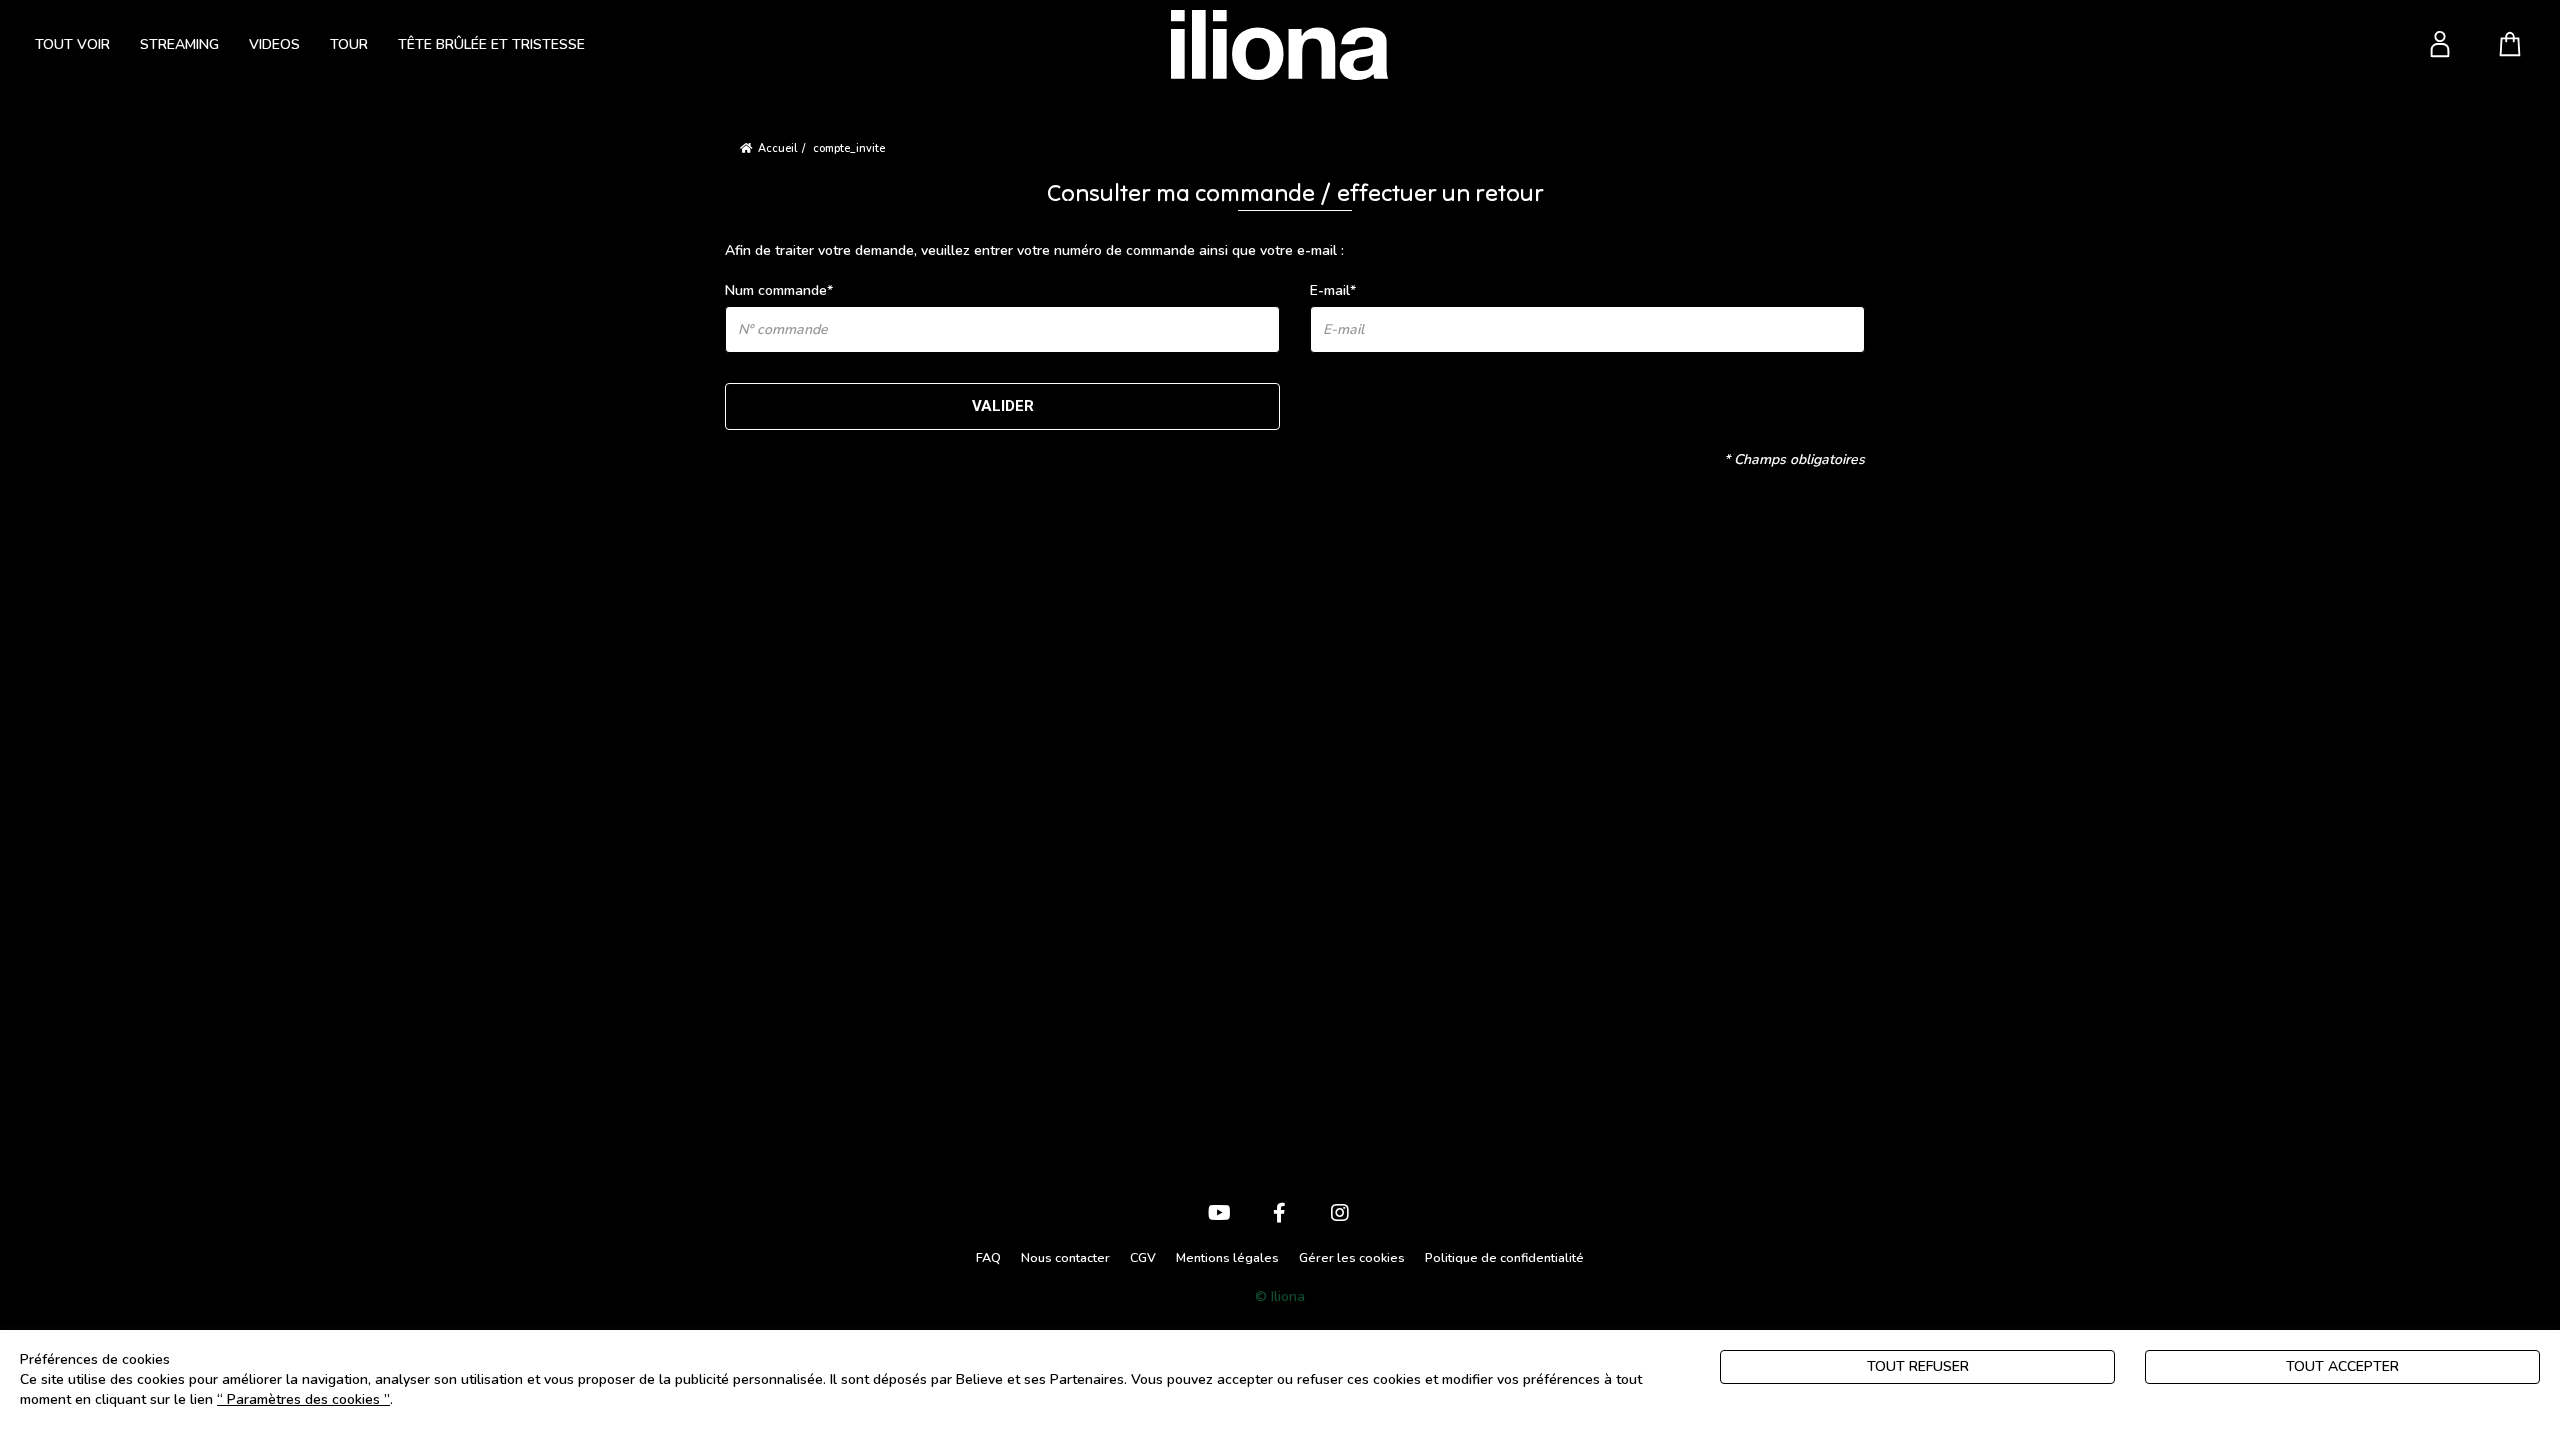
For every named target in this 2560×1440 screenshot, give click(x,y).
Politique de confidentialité (1504, 1257)
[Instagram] (1340, 1214)
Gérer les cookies (1352, 1257)
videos (274, 44)
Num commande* (779, 290)
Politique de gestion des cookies (500, 1399)
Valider (1003, 406)
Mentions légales (1227, 1257)
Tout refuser (1918, 1366)
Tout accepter (2342, 1366)
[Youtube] (1220, 1214)
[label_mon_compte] (2440, 44)
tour (349, 44)
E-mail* (1333, 290)
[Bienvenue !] (1279, 45)
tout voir (72, 44)
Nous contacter (1065, 1257)
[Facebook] (1280, 1214)
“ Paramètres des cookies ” (303, 1399)
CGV (1143, 1257)
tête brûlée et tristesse (491, 44)
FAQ (988, 1257)
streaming (179, 44)
